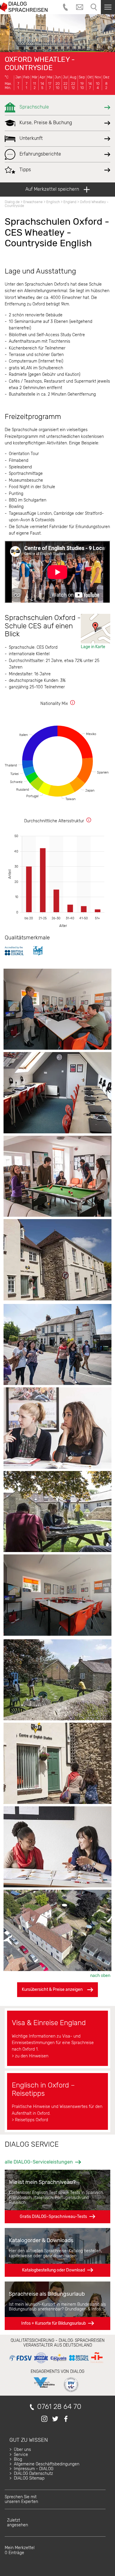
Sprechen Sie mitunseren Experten (21, 2499)
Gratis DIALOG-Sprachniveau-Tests (53, 2217)
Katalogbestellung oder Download (54, 2270)
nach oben (100, 1976)
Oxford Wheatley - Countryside (40, 64)
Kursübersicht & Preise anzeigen (52, 1990)
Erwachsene (33, 202)
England (70, 202)
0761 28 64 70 (59, 2407)
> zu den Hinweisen (30, 2056)
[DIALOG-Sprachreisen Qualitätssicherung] (56, 2363)
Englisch (53, 202)
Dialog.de (12, 202)
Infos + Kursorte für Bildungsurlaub (54, 2323)
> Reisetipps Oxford (30, 2120)
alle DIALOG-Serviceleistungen (39, 2162)
